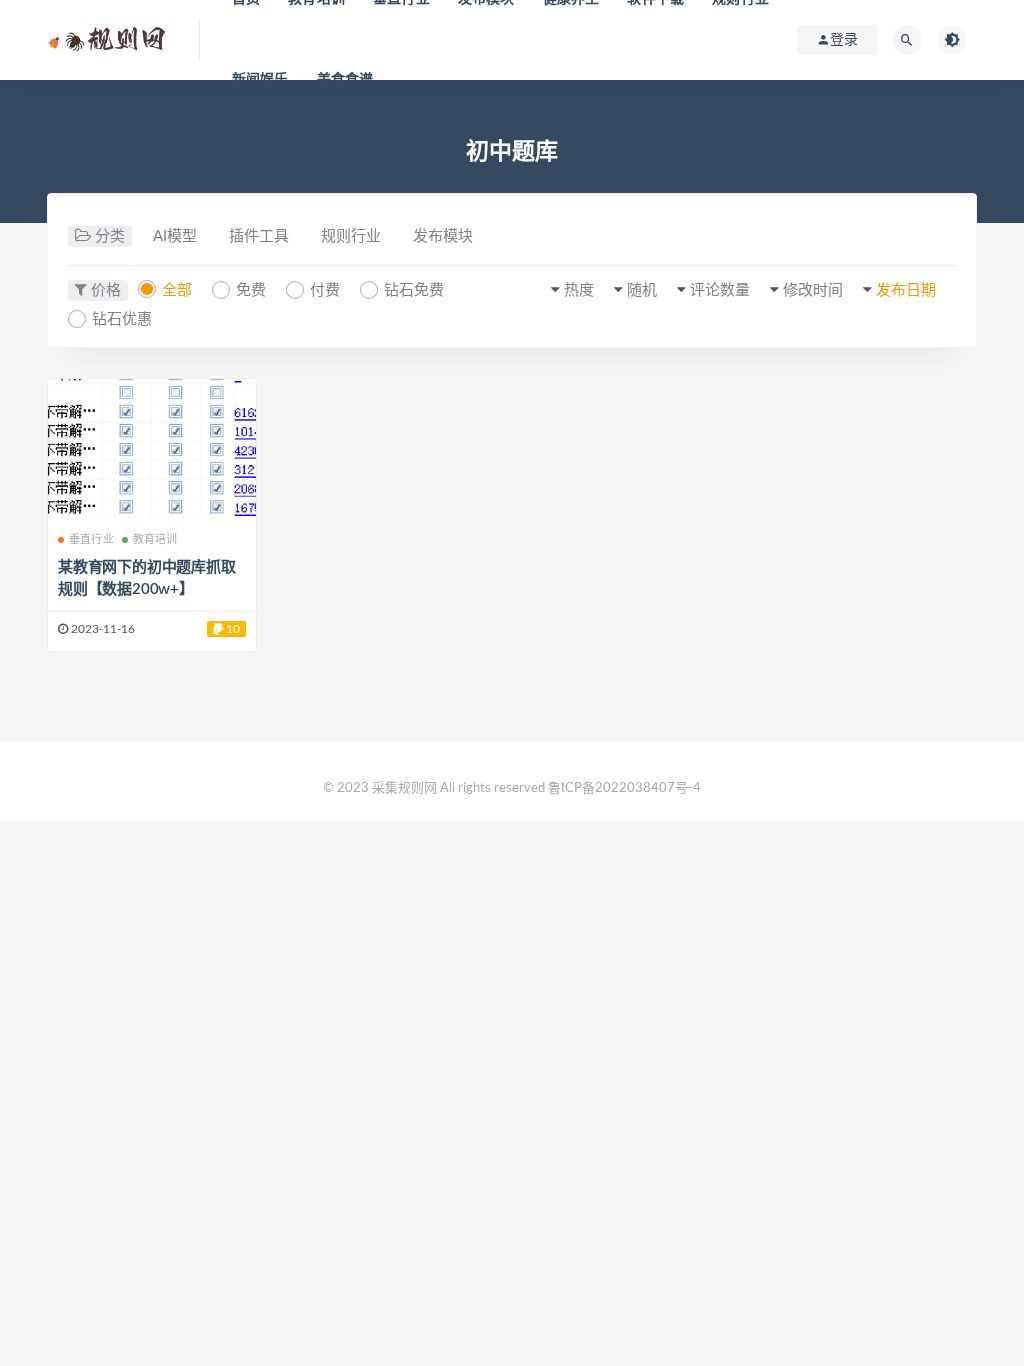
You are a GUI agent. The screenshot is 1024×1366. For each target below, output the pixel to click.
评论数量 (720, 290)
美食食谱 (345, 80)
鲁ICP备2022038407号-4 (624, 788)
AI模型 (175, 236)
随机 (642, 290)
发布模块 (443, 236)
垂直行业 (91, 539)
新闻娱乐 (260, 80)
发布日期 (906, 290)
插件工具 (259, 236)
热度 (579, 290)
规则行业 (351, 236)
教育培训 (155, 539)
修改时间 (813, 290)
